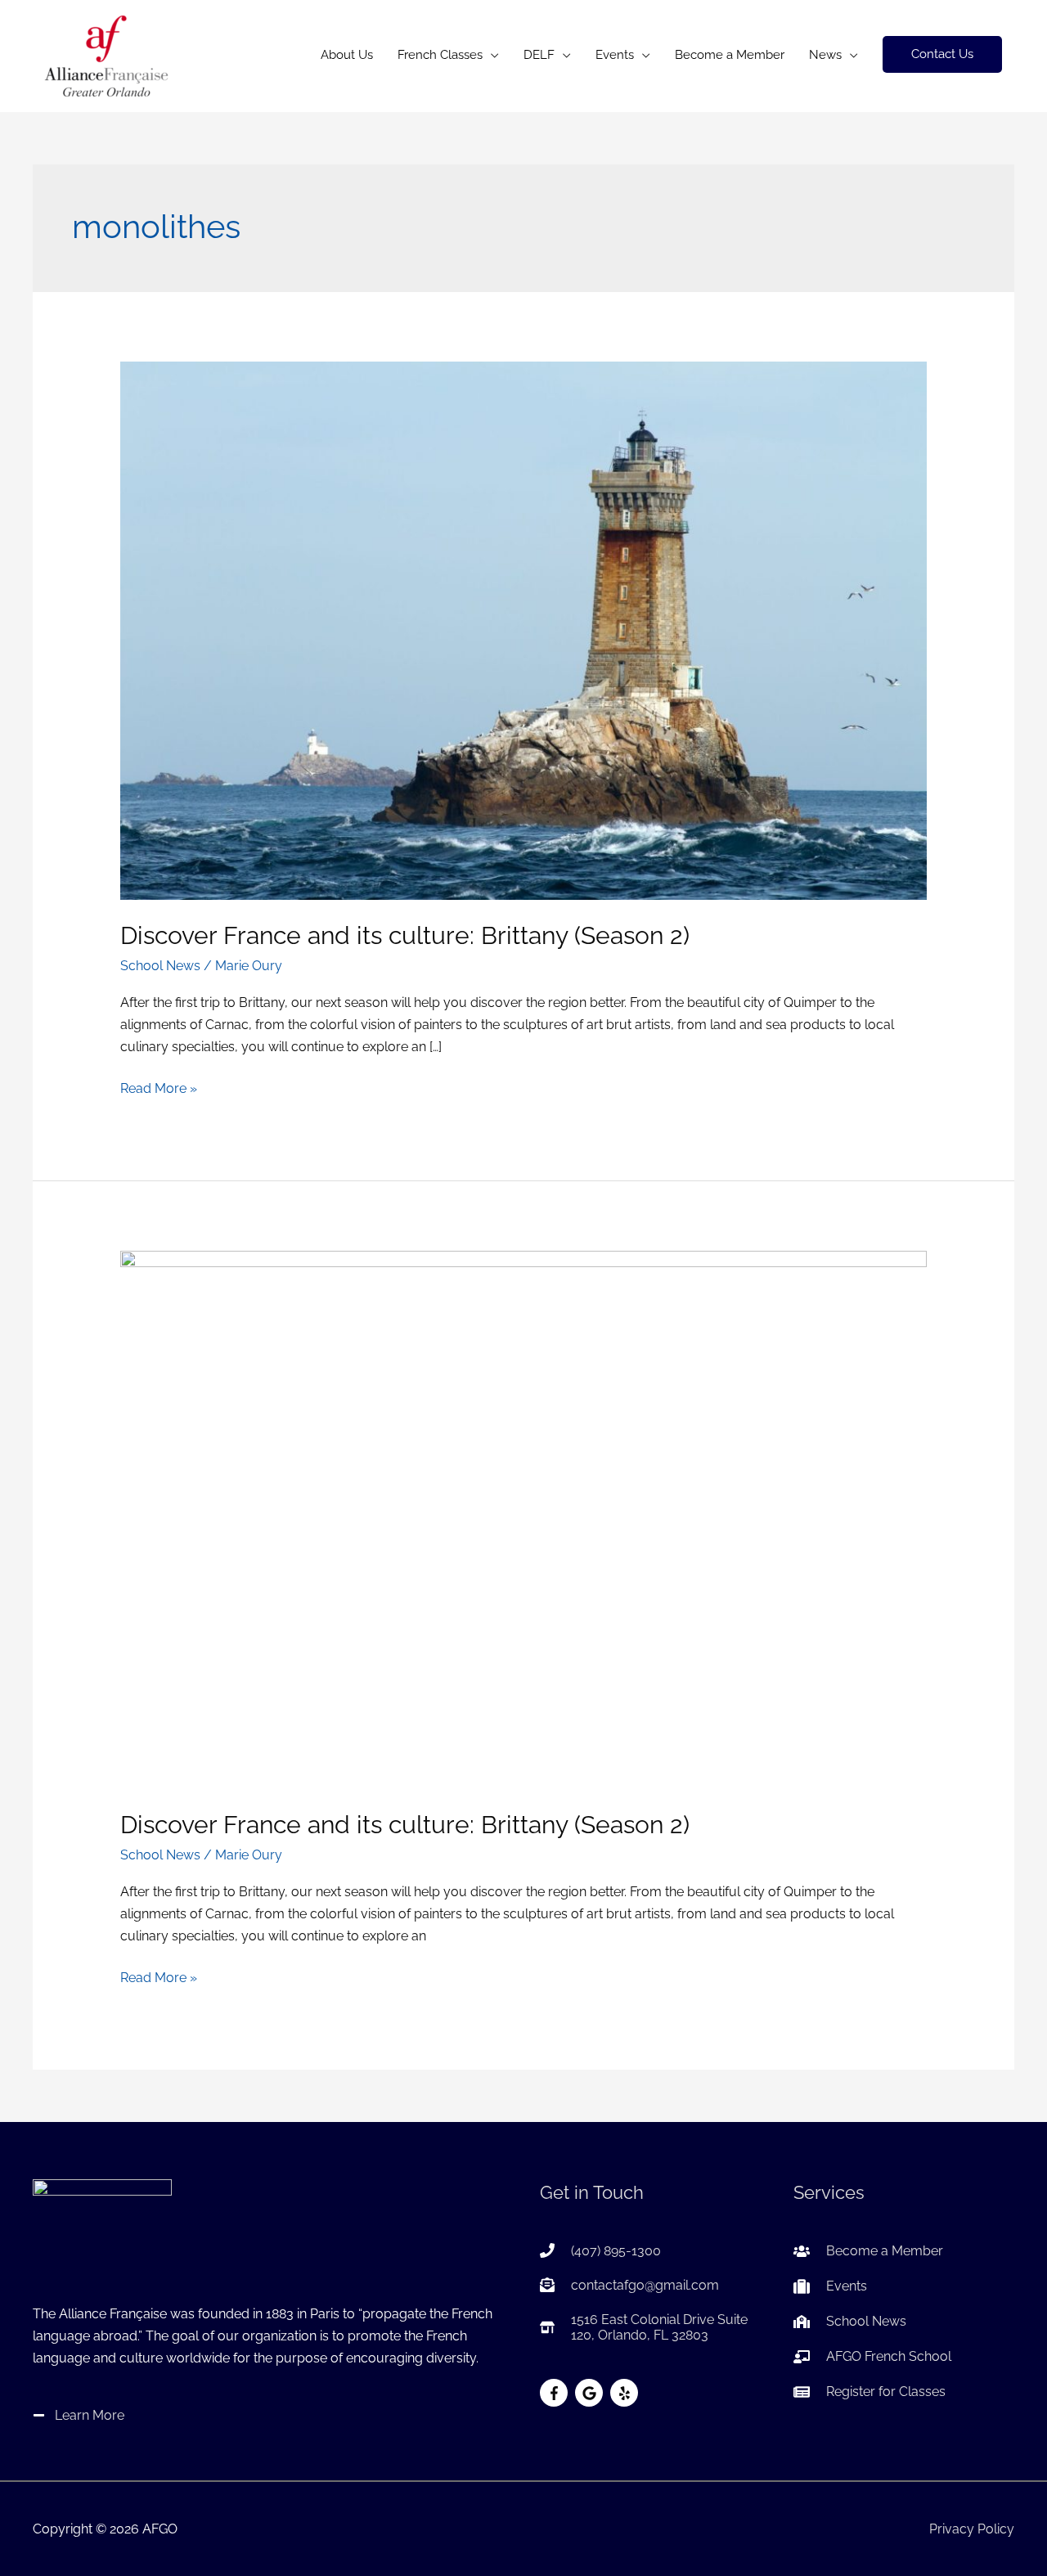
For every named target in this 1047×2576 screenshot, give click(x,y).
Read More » (159, 1090)
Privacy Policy (972, 2529)
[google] (591, 2393)
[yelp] (626, 2393)
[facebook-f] (556, 2393)
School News (160, 966)
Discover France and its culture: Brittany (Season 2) (405, 935)
